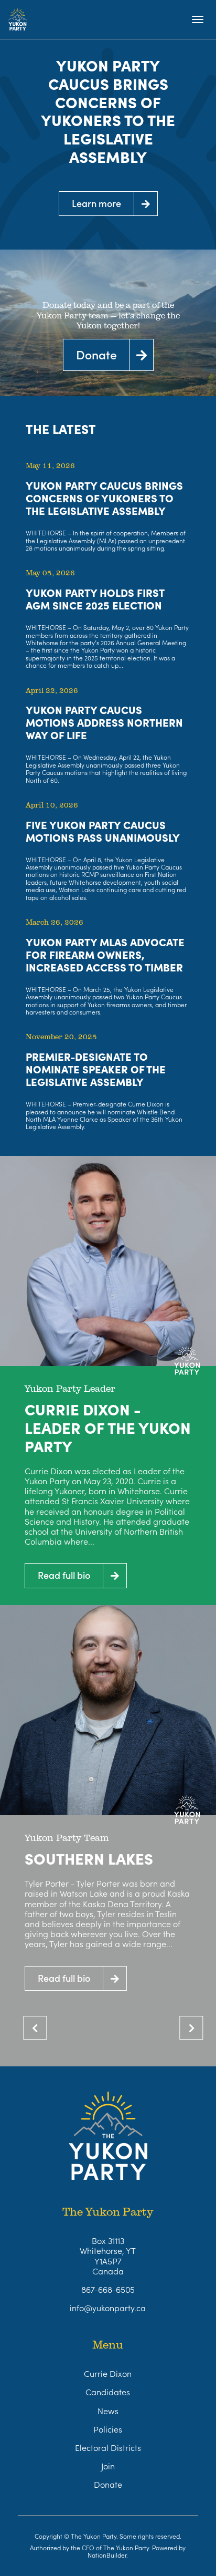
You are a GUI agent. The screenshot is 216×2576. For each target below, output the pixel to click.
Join (108, 2466)
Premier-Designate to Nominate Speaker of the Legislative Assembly (96, 1069)
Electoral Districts (108, 2447)
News (108, 2411)
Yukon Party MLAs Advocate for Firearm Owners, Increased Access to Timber (105, 954)
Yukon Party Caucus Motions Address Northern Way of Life (104, 722)
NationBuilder (107, 2555)
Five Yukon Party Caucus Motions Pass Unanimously (103, 831)
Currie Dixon (108, 2373)
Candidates (108, 2392)
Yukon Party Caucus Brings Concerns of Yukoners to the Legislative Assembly (108, 111)
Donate (108, 2484)
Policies (108, 2429)
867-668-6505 (108, 2289)
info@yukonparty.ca (108, 2308)
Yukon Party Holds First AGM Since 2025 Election (95, 598)
